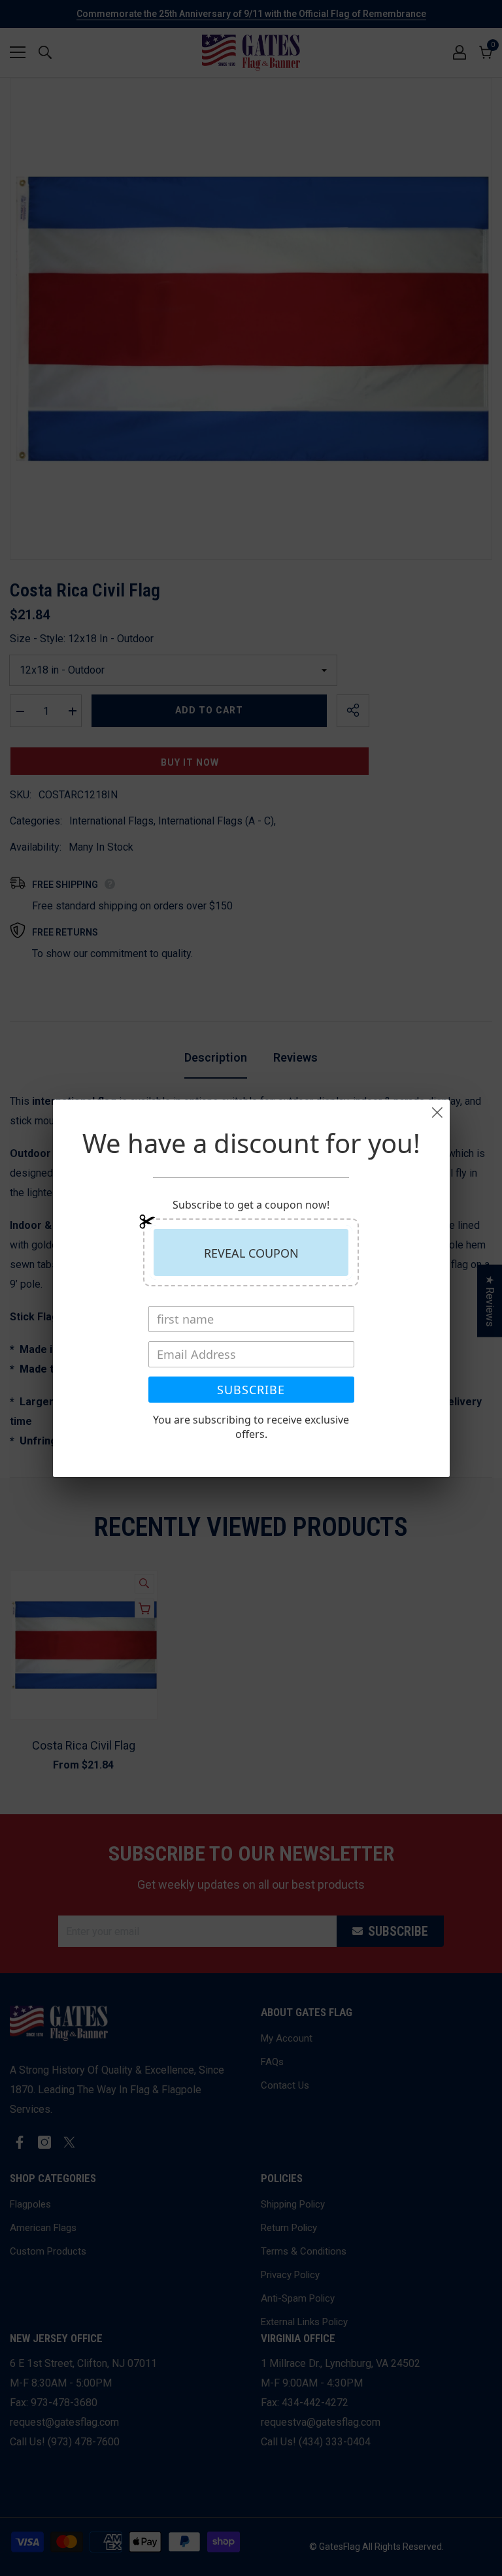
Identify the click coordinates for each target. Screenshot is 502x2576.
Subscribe (251, 1390)
